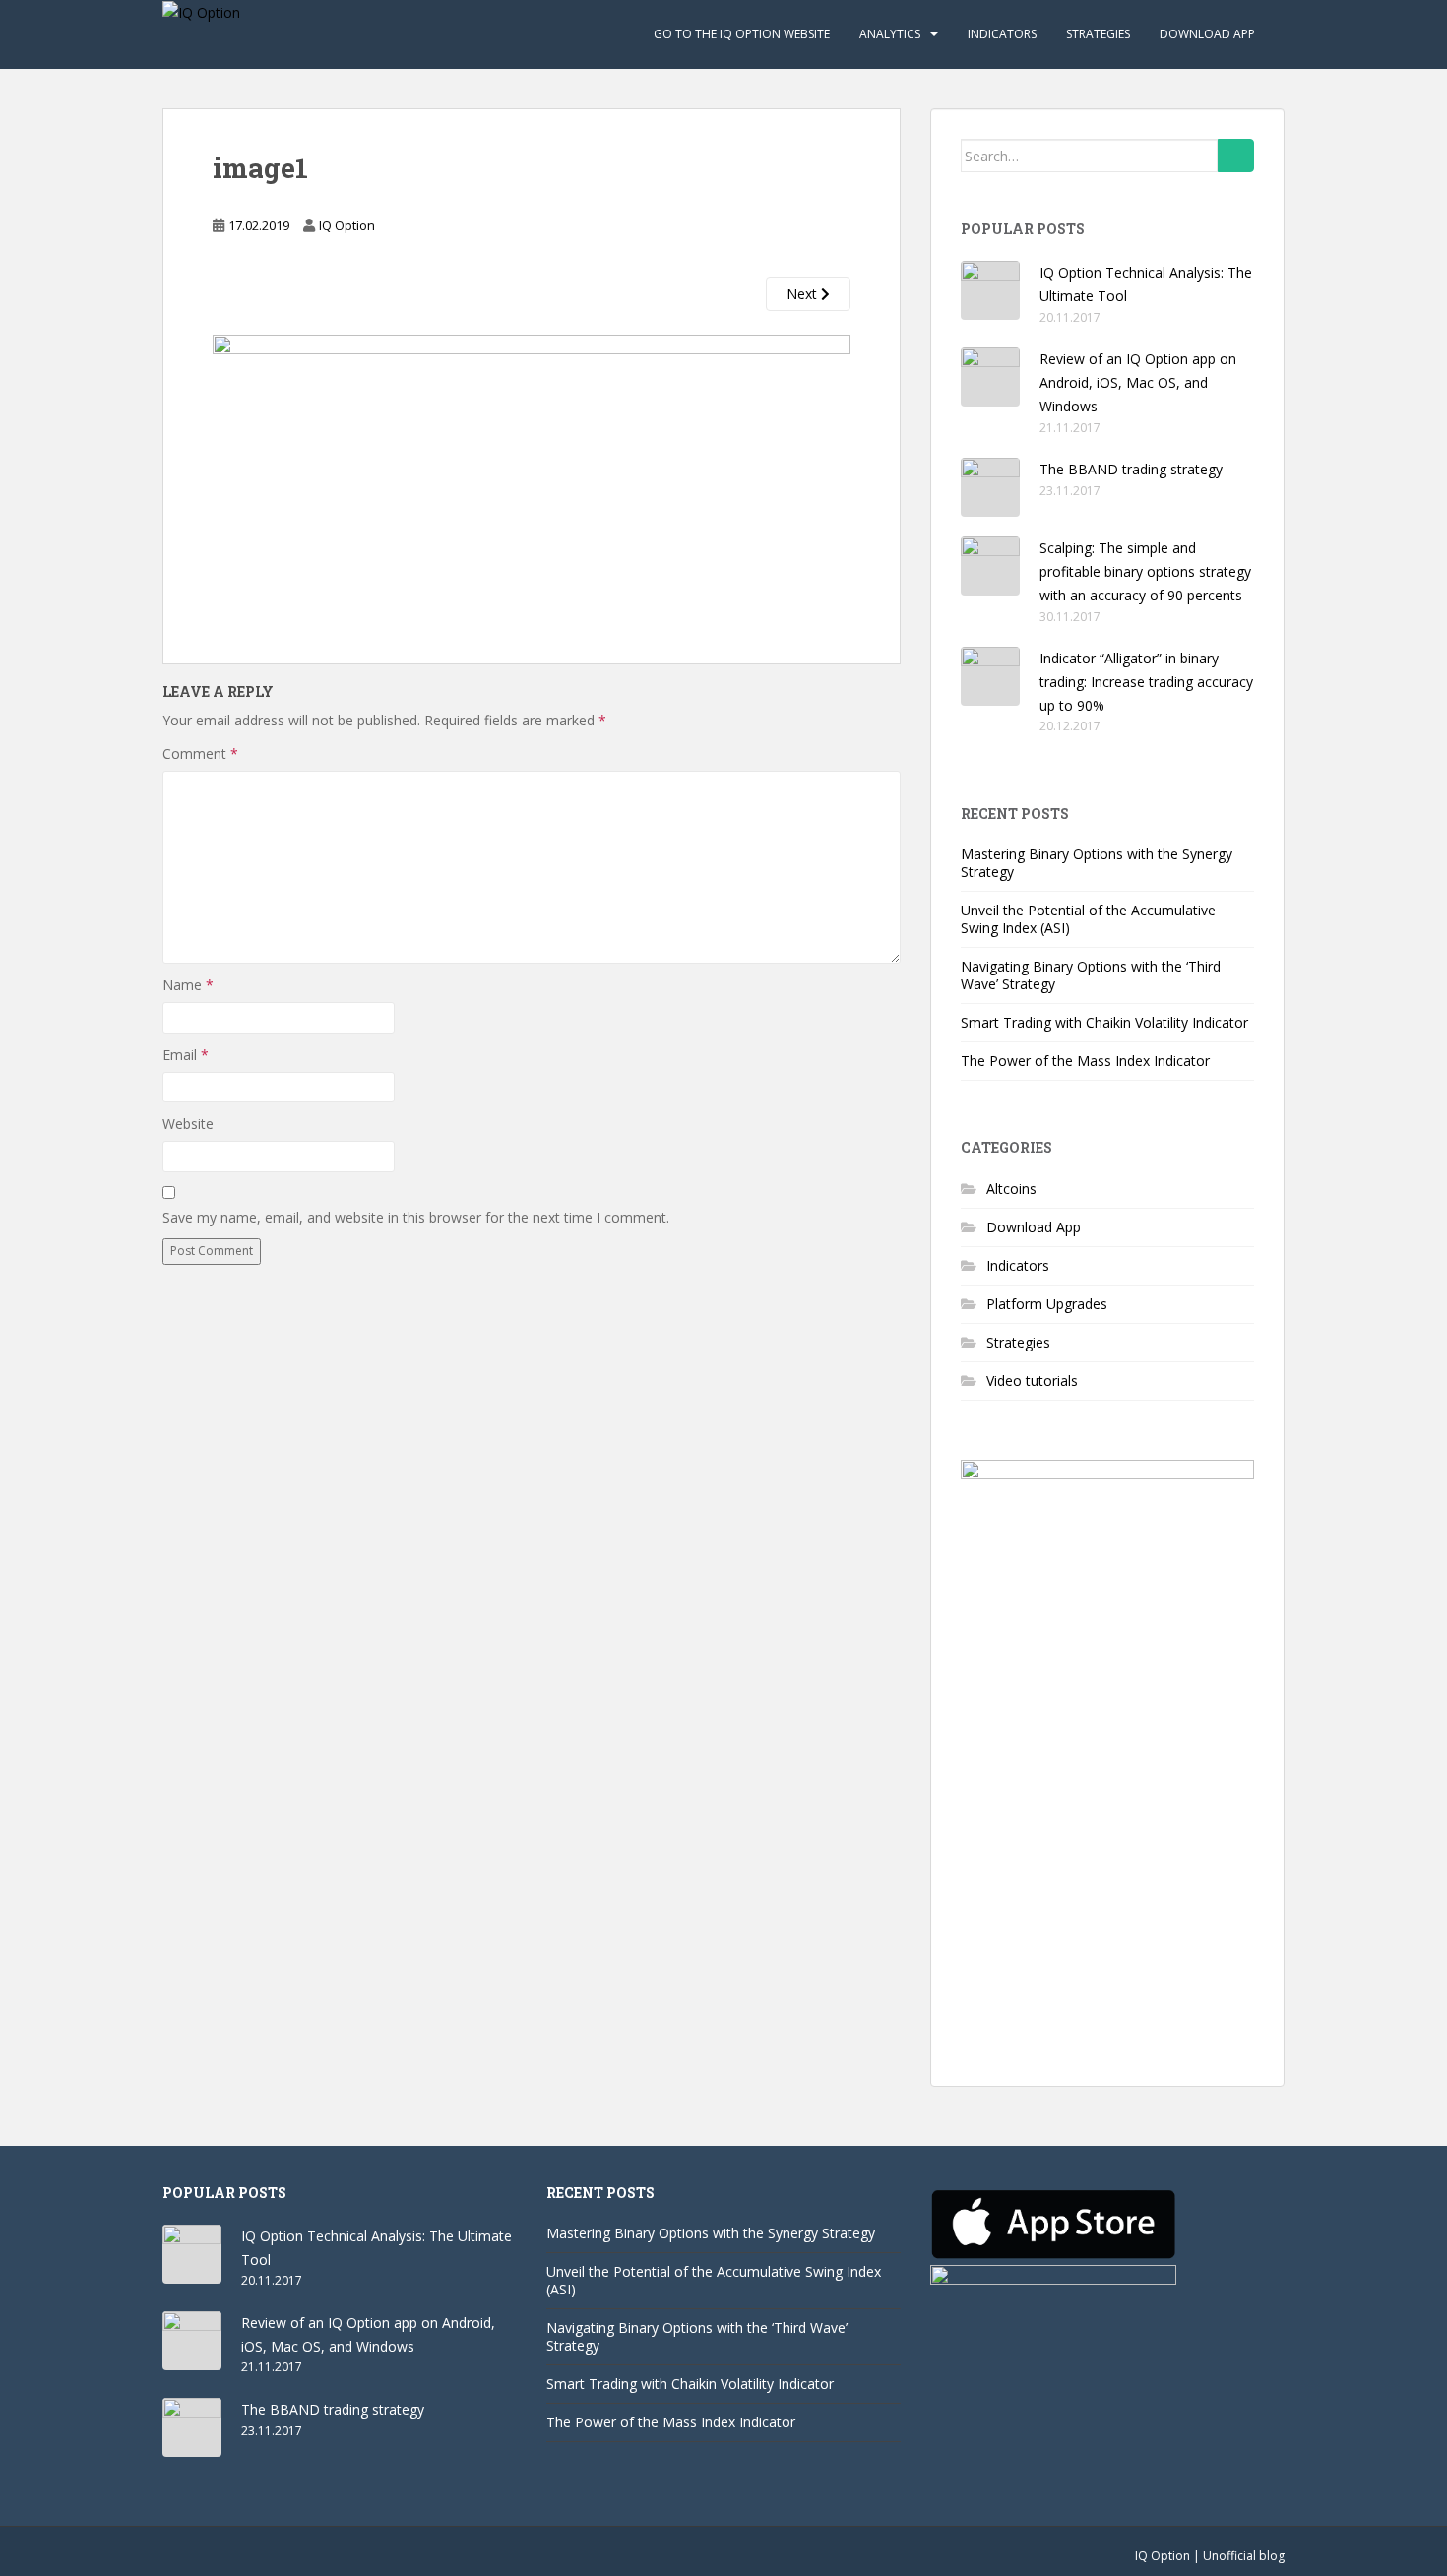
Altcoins (1011, 1189)
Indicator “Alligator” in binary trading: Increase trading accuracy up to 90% (1146, 682)
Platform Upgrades (1047, 1304)
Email (186, 1055)
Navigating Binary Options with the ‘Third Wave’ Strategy (1091, 975)
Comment (200, 754)
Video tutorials (1032, 1381)
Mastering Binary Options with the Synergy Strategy (1097, 863)
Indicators (1002, 34)
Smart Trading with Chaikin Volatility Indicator (1104, 1022)
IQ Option (347, 225)
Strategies (1098, 34)
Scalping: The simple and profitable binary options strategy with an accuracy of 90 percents (1145, 571)
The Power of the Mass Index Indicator (1085, 1061)
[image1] (532, 474)
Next (804, 294)
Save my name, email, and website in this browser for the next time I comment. (416, 1217)
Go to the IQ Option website (742, 34)
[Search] (1236, 156)
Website (188, 1124)
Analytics (890, 34)
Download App (1207, 34)
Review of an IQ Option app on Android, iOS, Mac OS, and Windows (1138, 382)
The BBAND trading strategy (1131, 469)
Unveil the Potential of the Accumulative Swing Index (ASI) (1088, 919)
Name (188, 985)
